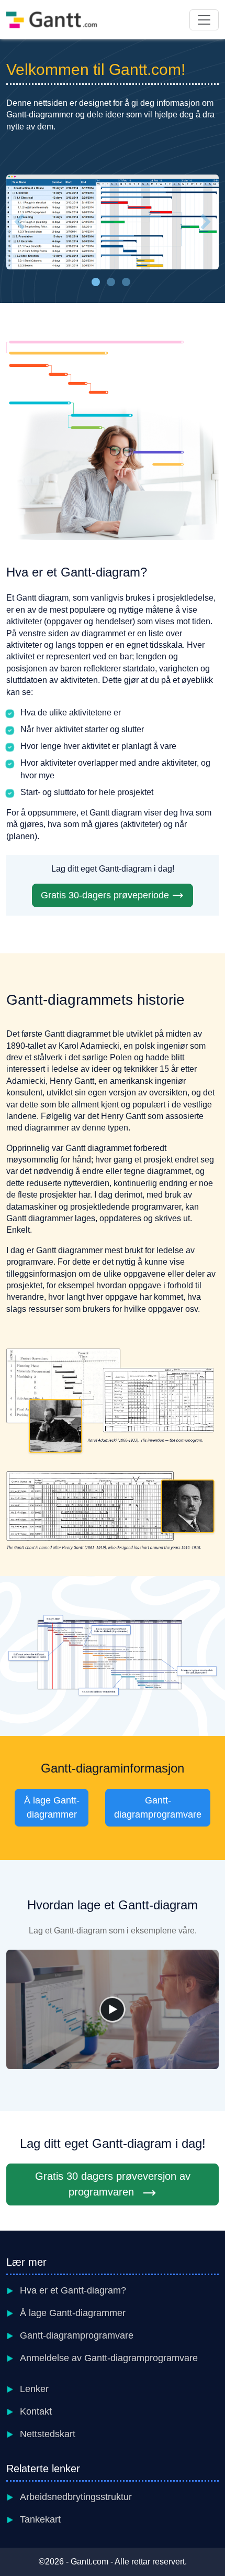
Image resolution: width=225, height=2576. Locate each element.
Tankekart (40, 2519)
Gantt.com (89, 2562)
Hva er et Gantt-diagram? (73, 2290)
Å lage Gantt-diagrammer (52, 1807)
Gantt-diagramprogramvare (158, 1807)
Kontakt (36, 2411)
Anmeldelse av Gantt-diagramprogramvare (109, 2358)
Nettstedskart (48, 2434)
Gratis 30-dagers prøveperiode (105, 895)
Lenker (34, 2389)
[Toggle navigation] (204, 20)
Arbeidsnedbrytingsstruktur (76, 2497)
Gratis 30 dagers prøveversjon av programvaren (113, 2184)
